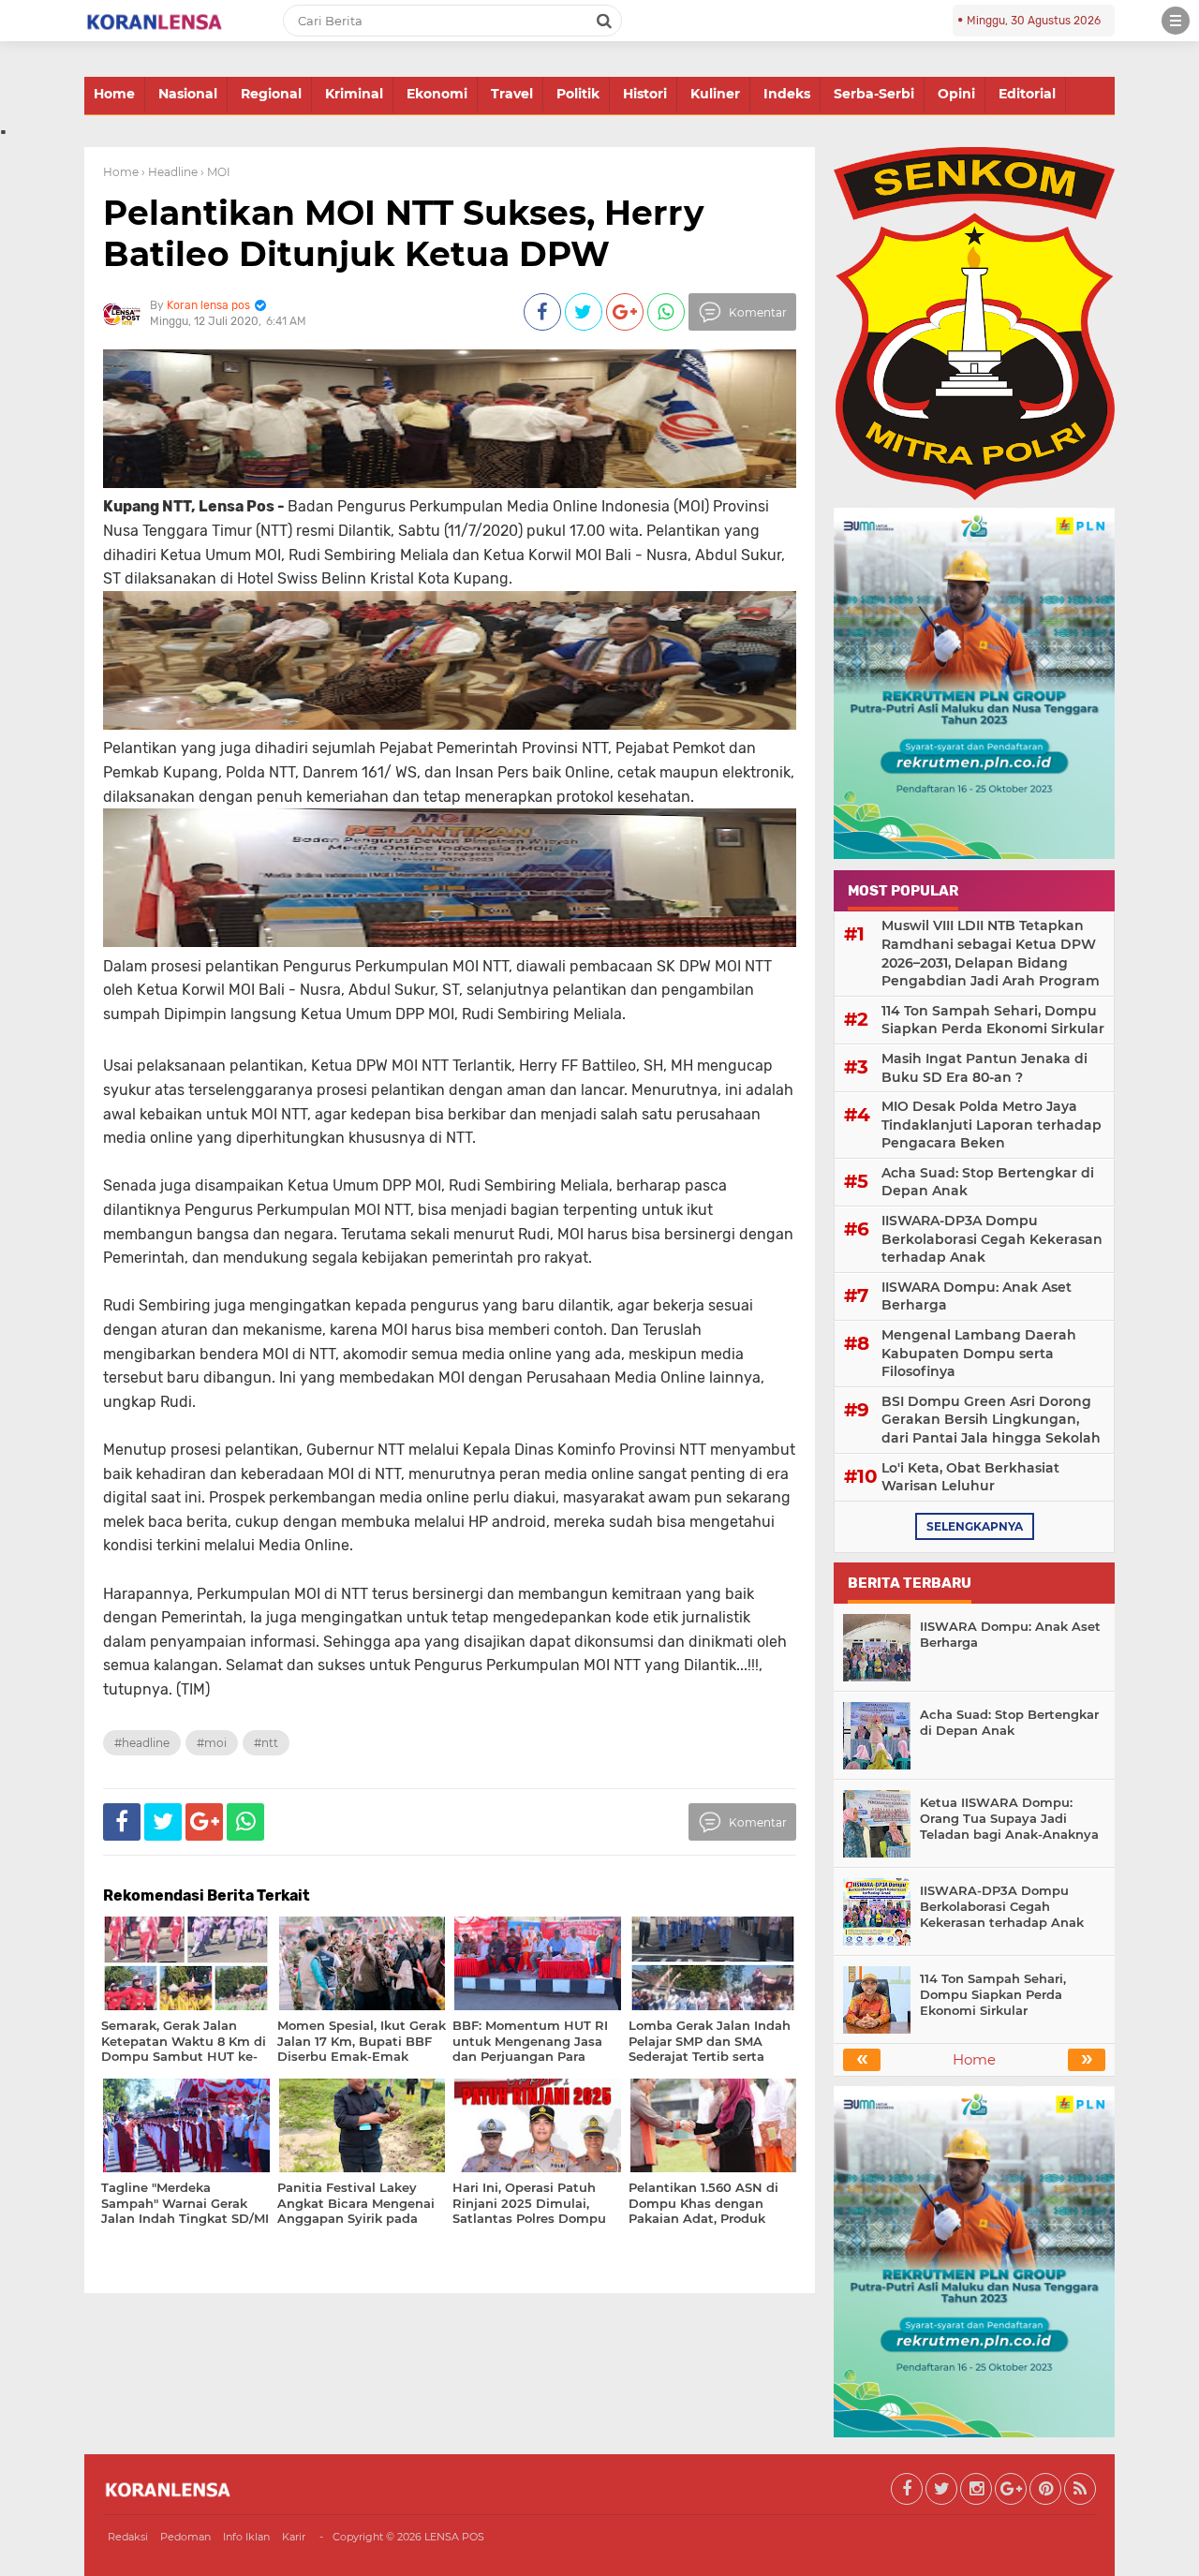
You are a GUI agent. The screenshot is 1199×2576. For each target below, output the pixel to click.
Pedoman (185, 2537)
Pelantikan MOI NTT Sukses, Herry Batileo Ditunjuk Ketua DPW (404, 233)
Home (114, 94)
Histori (645, 94)
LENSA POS (454, 2537)
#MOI (212, 1743)
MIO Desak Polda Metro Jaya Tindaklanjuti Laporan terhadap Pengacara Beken (992, 1125)
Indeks (787, 94)
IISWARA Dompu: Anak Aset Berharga (977, 1296)
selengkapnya (975, 1526)
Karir (294, 2537)
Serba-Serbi (874, 94)
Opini (956, 94)
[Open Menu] (1176, 21)
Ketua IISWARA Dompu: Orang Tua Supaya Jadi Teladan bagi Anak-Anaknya (1009, 1818)
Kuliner (715, 94)
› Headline (170, 172)
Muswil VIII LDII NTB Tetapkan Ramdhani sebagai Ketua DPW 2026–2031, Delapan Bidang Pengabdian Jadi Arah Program (991, 953)
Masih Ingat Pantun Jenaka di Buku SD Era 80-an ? (984, 1068)
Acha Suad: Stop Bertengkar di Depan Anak (988, 1182)
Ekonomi (437, 94)
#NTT (266, 1743)
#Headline (142, 1743)
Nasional (188, 94)
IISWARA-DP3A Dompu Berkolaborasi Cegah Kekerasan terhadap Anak (992, 1239)
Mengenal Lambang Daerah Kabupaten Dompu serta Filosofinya (979, 1353)
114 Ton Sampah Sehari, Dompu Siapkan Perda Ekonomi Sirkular (993, 1020)
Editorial (1027, 94)
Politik (578, 94)
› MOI (215, 172)
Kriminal (354, 94)
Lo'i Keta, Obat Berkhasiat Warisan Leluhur (970, 1477)
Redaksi (128, 2537)
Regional (271, 94)
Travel (512, 94)
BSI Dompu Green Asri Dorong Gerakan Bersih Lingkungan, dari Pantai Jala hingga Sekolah (991, 1420)
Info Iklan (246, 2537)
